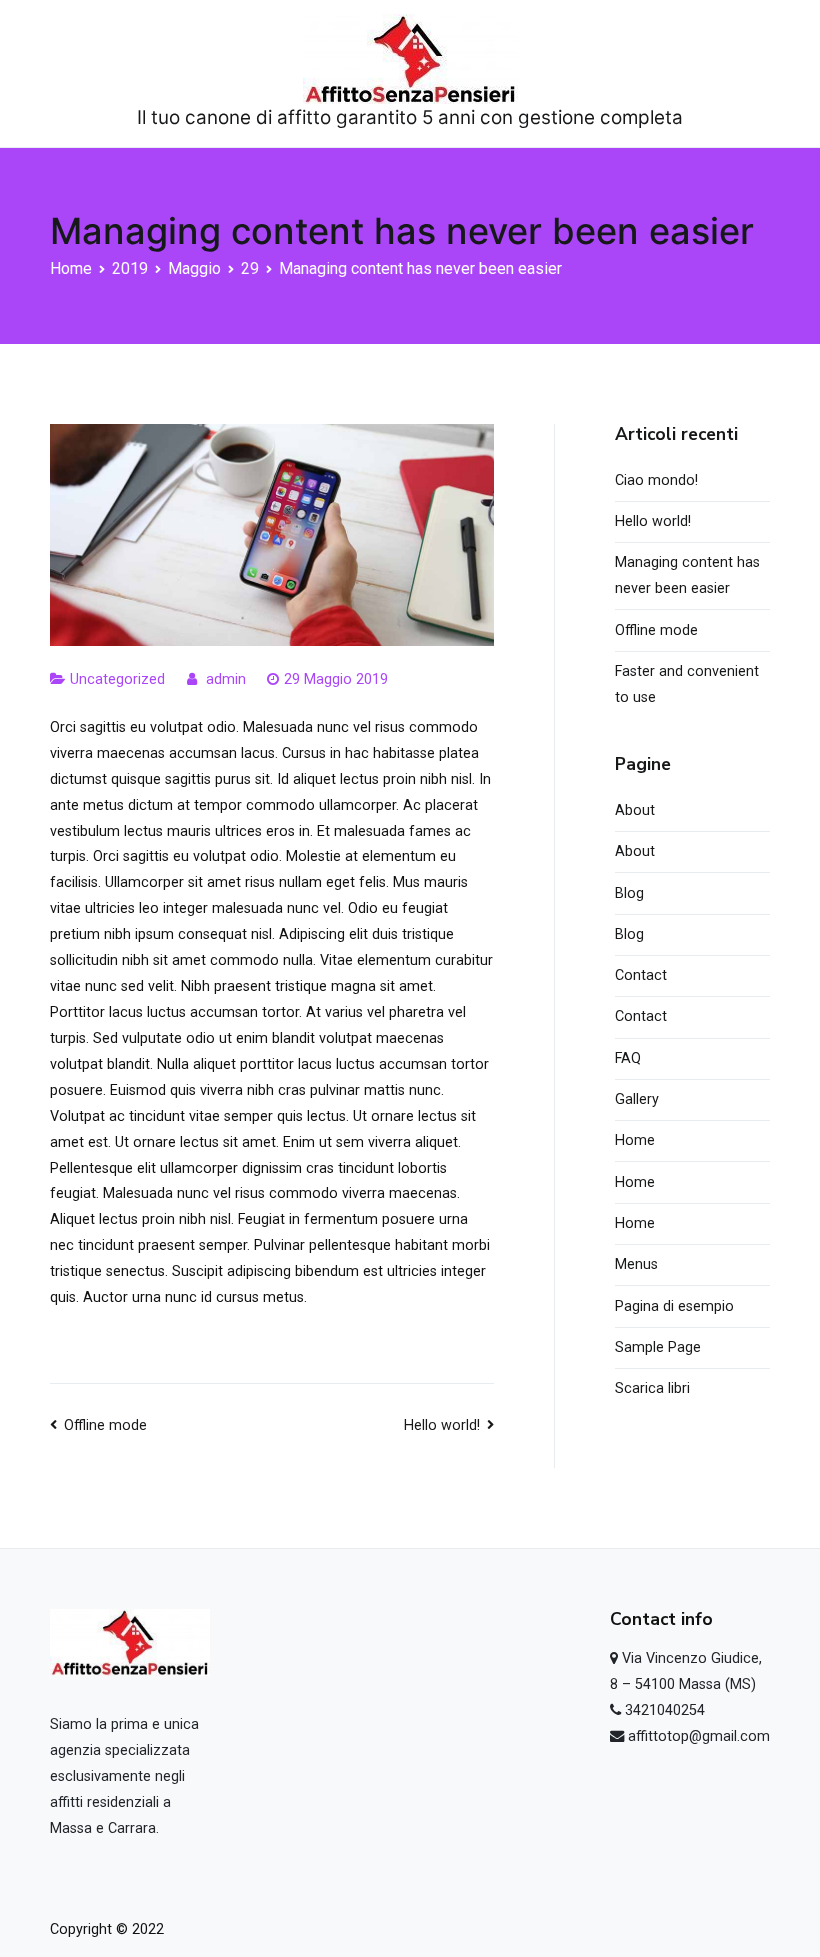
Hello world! (442, 1425)
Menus (636, 1264)
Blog (629, 893)
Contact (641, 975)
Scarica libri (652, 1388)
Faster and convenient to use (687, 684)
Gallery (637, 1099)
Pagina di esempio (674, 1306)
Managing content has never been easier (687, 575)
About (635, 810)
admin (226, 679)
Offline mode (105, 1425)
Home (635, 1140)
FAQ (628, 1058)
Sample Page (658, 1347)
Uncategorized (117, 679)
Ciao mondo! (656, 480)
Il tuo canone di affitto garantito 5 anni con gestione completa (410, 117)
